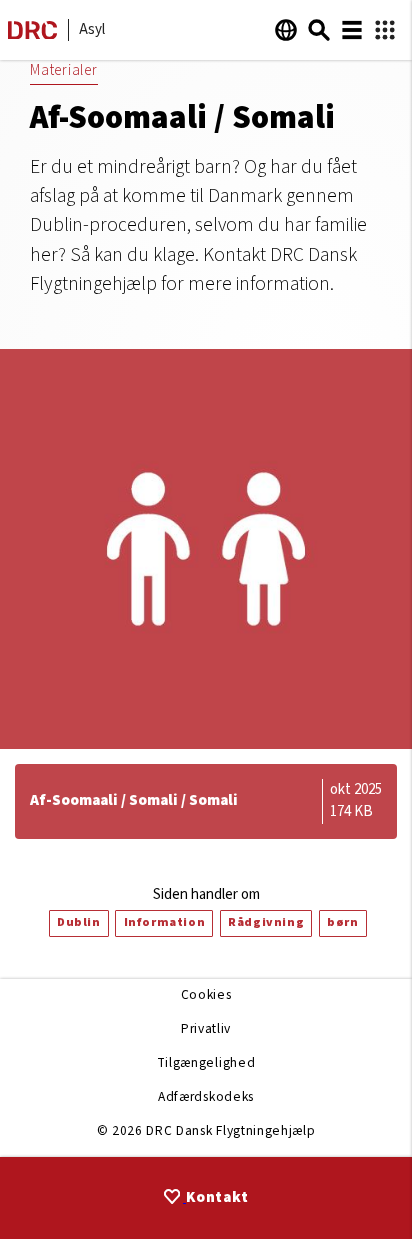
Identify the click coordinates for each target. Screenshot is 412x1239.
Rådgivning (266, 922)
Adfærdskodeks (206, 1096)
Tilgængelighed (206, 1062)
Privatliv (206, 1028)
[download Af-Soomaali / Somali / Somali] (206, 801)
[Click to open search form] (319, 30)
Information (165, 922)
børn (342, 922)
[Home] (32, 34)
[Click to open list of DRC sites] (385, 30)
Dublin (79, 922)
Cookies (206, 994)
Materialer (64, 70)
